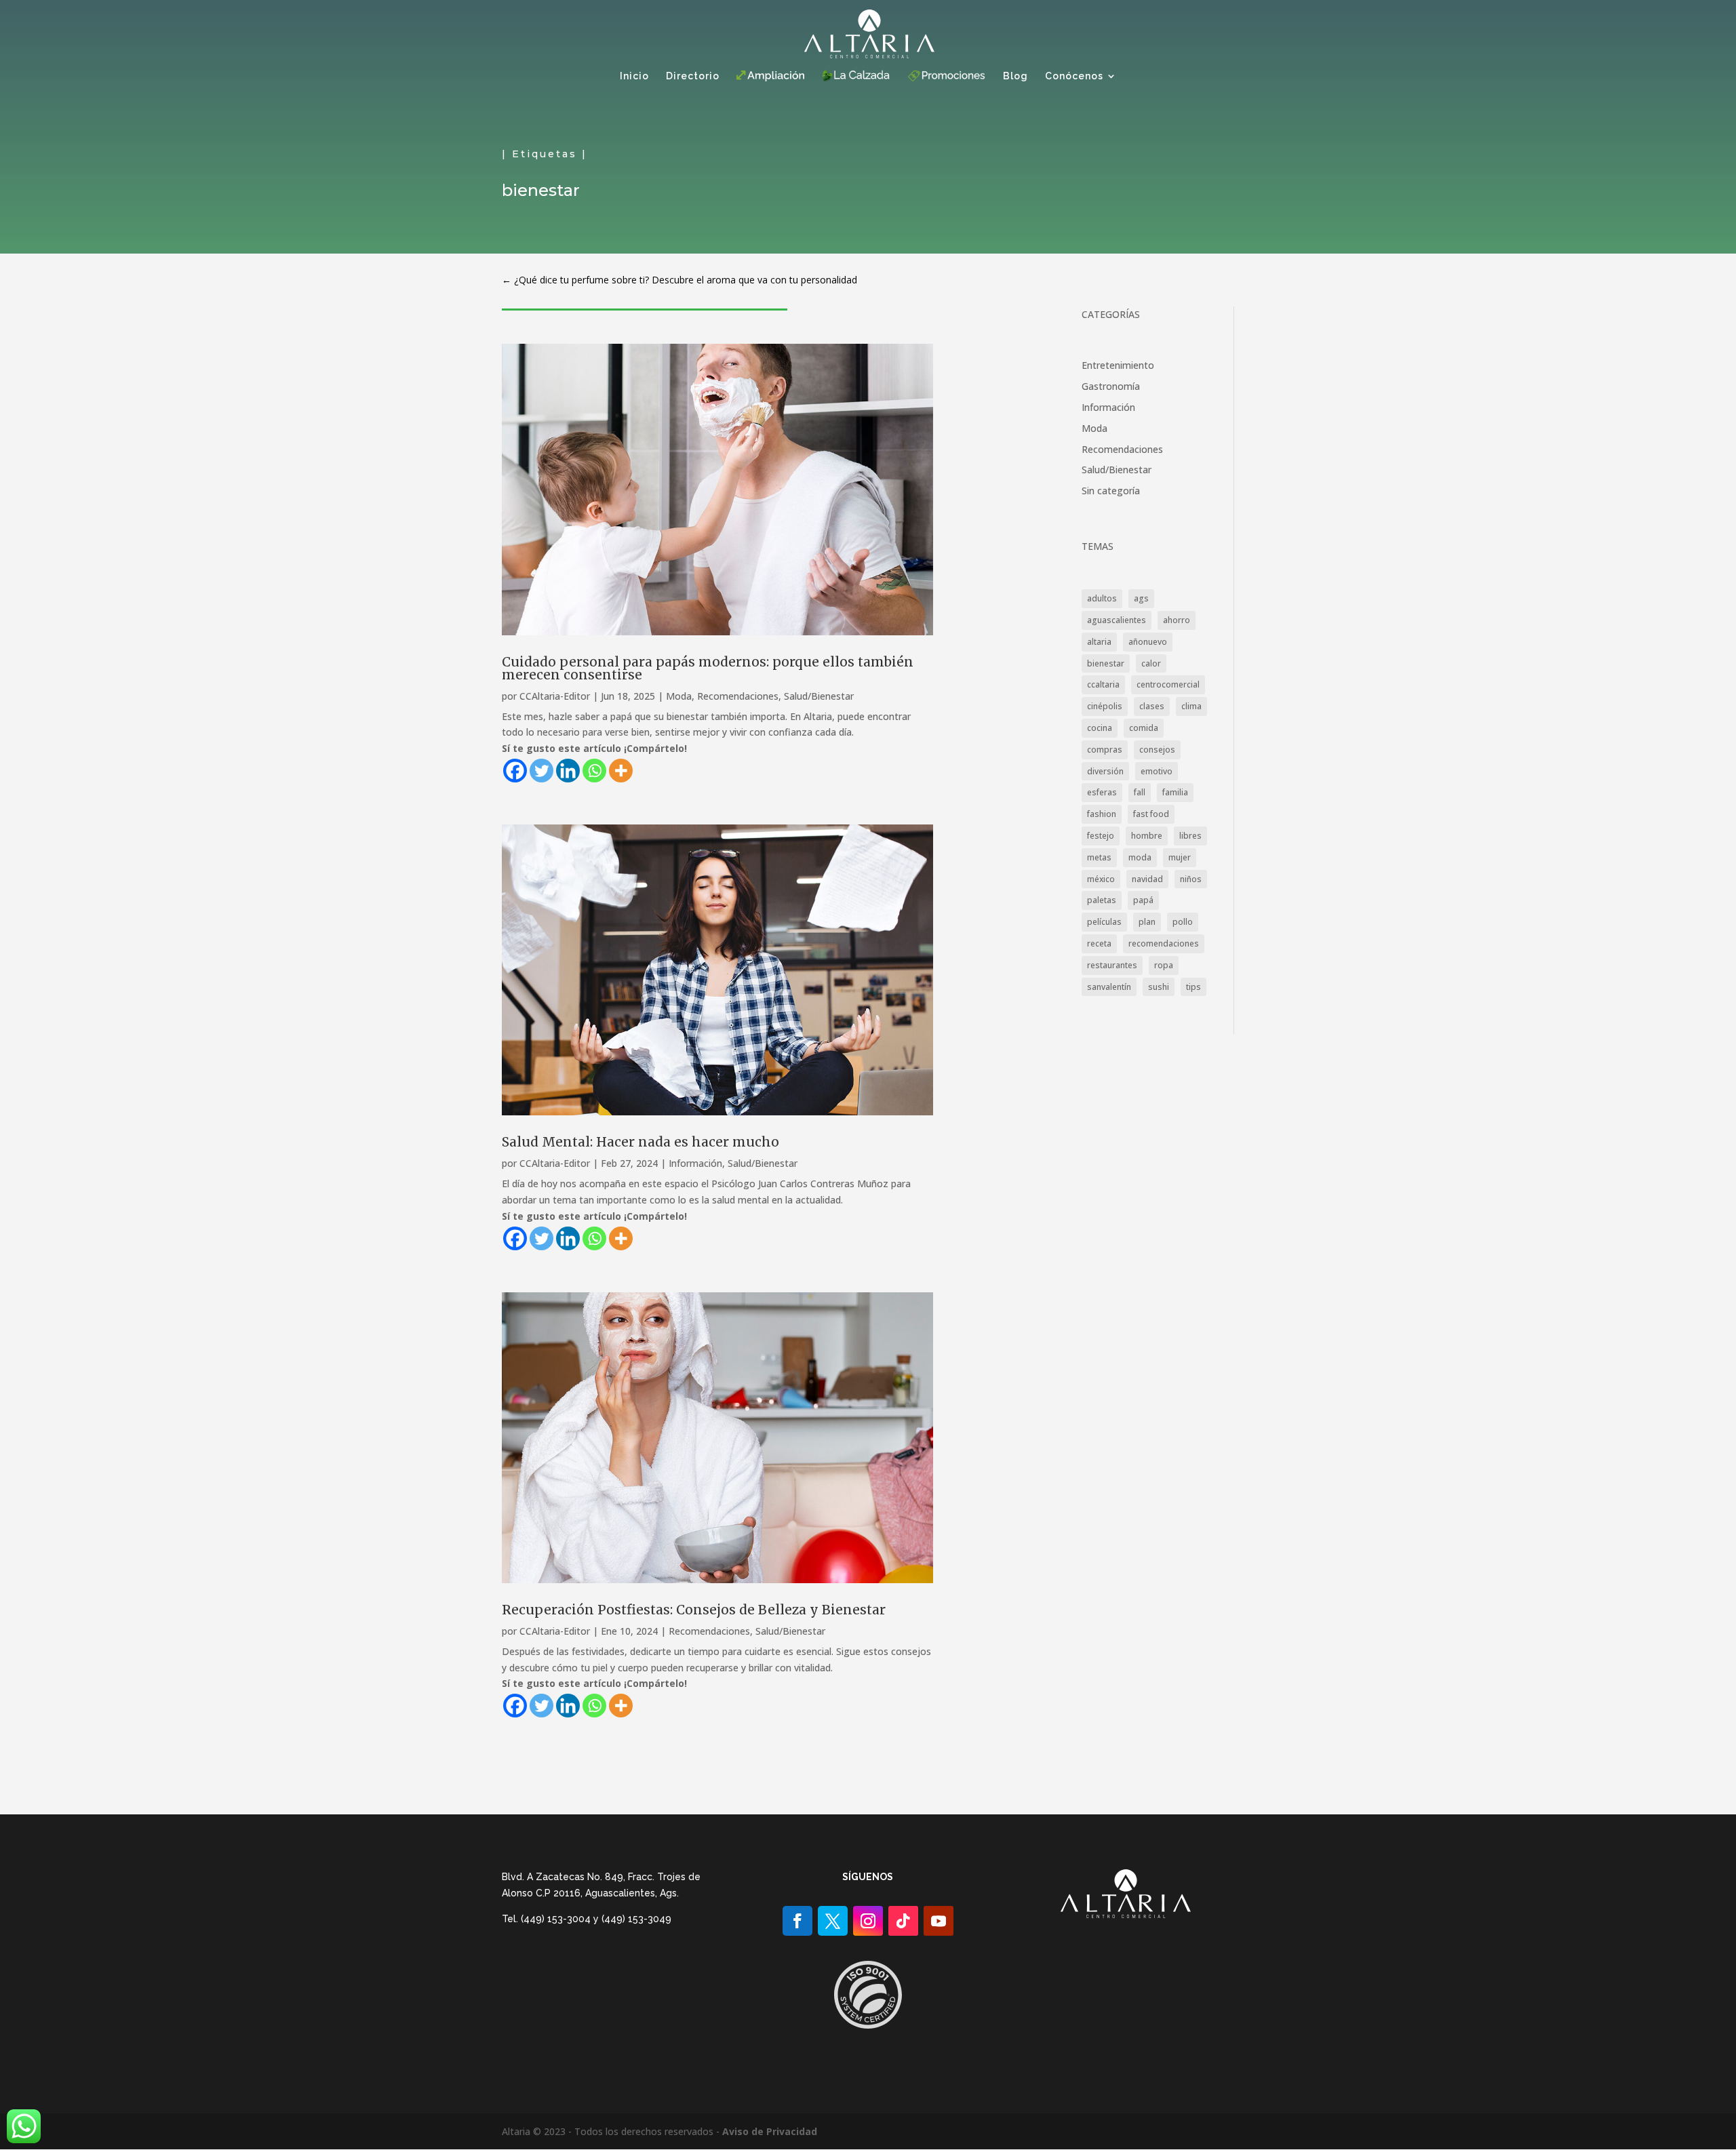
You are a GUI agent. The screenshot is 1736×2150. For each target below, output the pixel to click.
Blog (1015, 76)
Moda (679, 696)
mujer (1180, 857)
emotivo (1157, 771)
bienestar (1106, 663)
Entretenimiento (1118, 365)
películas (1104, 922)
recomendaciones (1164, 943)
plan (1147, 922)
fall (1140, 792)
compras (1105, 750)
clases (1152, 706)
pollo (1183, 922)
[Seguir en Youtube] (939, 1921)
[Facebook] (515, 771)
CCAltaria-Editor (555, 696)
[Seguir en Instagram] (868, 1921)
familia (1175, 792)
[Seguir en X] (833, 1921)
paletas (1102, 900)
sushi (1159, 987)
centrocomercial (1168, 684)
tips (1193, 987)
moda (1140, 857)
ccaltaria (1103, 684)
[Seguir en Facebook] (797, 1921)
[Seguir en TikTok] (903, 1921)
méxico (1101, 879)
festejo (1101, 836)
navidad (1147, 879)
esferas (1102, 792)
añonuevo (1148, 642)
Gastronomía (1111, 386)
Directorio (693, 76)
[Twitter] (541, 771)
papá (1143, 900)
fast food (1151, 814)
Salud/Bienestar (819, 696)
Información (695, 1163)
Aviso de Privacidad (770, 2131)
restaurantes (1112, 965)
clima (1191, 706)
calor (1151, 663)
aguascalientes (1117, 620)
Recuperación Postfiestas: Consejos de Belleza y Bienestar (694, 1610)
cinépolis (1105, 706)
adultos (1102, 598)
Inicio (634, 76)
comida (1144, 728)
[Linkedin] (568, 771)
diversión (1105, 771)
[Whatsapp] (594, 771)
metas (1099, 857)
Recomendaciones (738, 696)
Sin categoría (1111, 491)
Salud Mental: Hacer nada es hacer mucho (640, 1142)
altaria (1099, 642)
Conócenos (1074, 76)
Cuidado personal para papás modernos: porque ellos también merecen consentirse (708, 668)
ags (1141, 598)
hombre (1147, 836)
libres (1190, 836)
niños (1191, 879)
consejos (1157, 750)
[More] (621, 771)
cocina (1100, 728)
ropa (1164, 965)
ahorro (1177, 620)
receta (1099, 943)
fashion (1102, 814)
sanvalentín (1109, 987)
